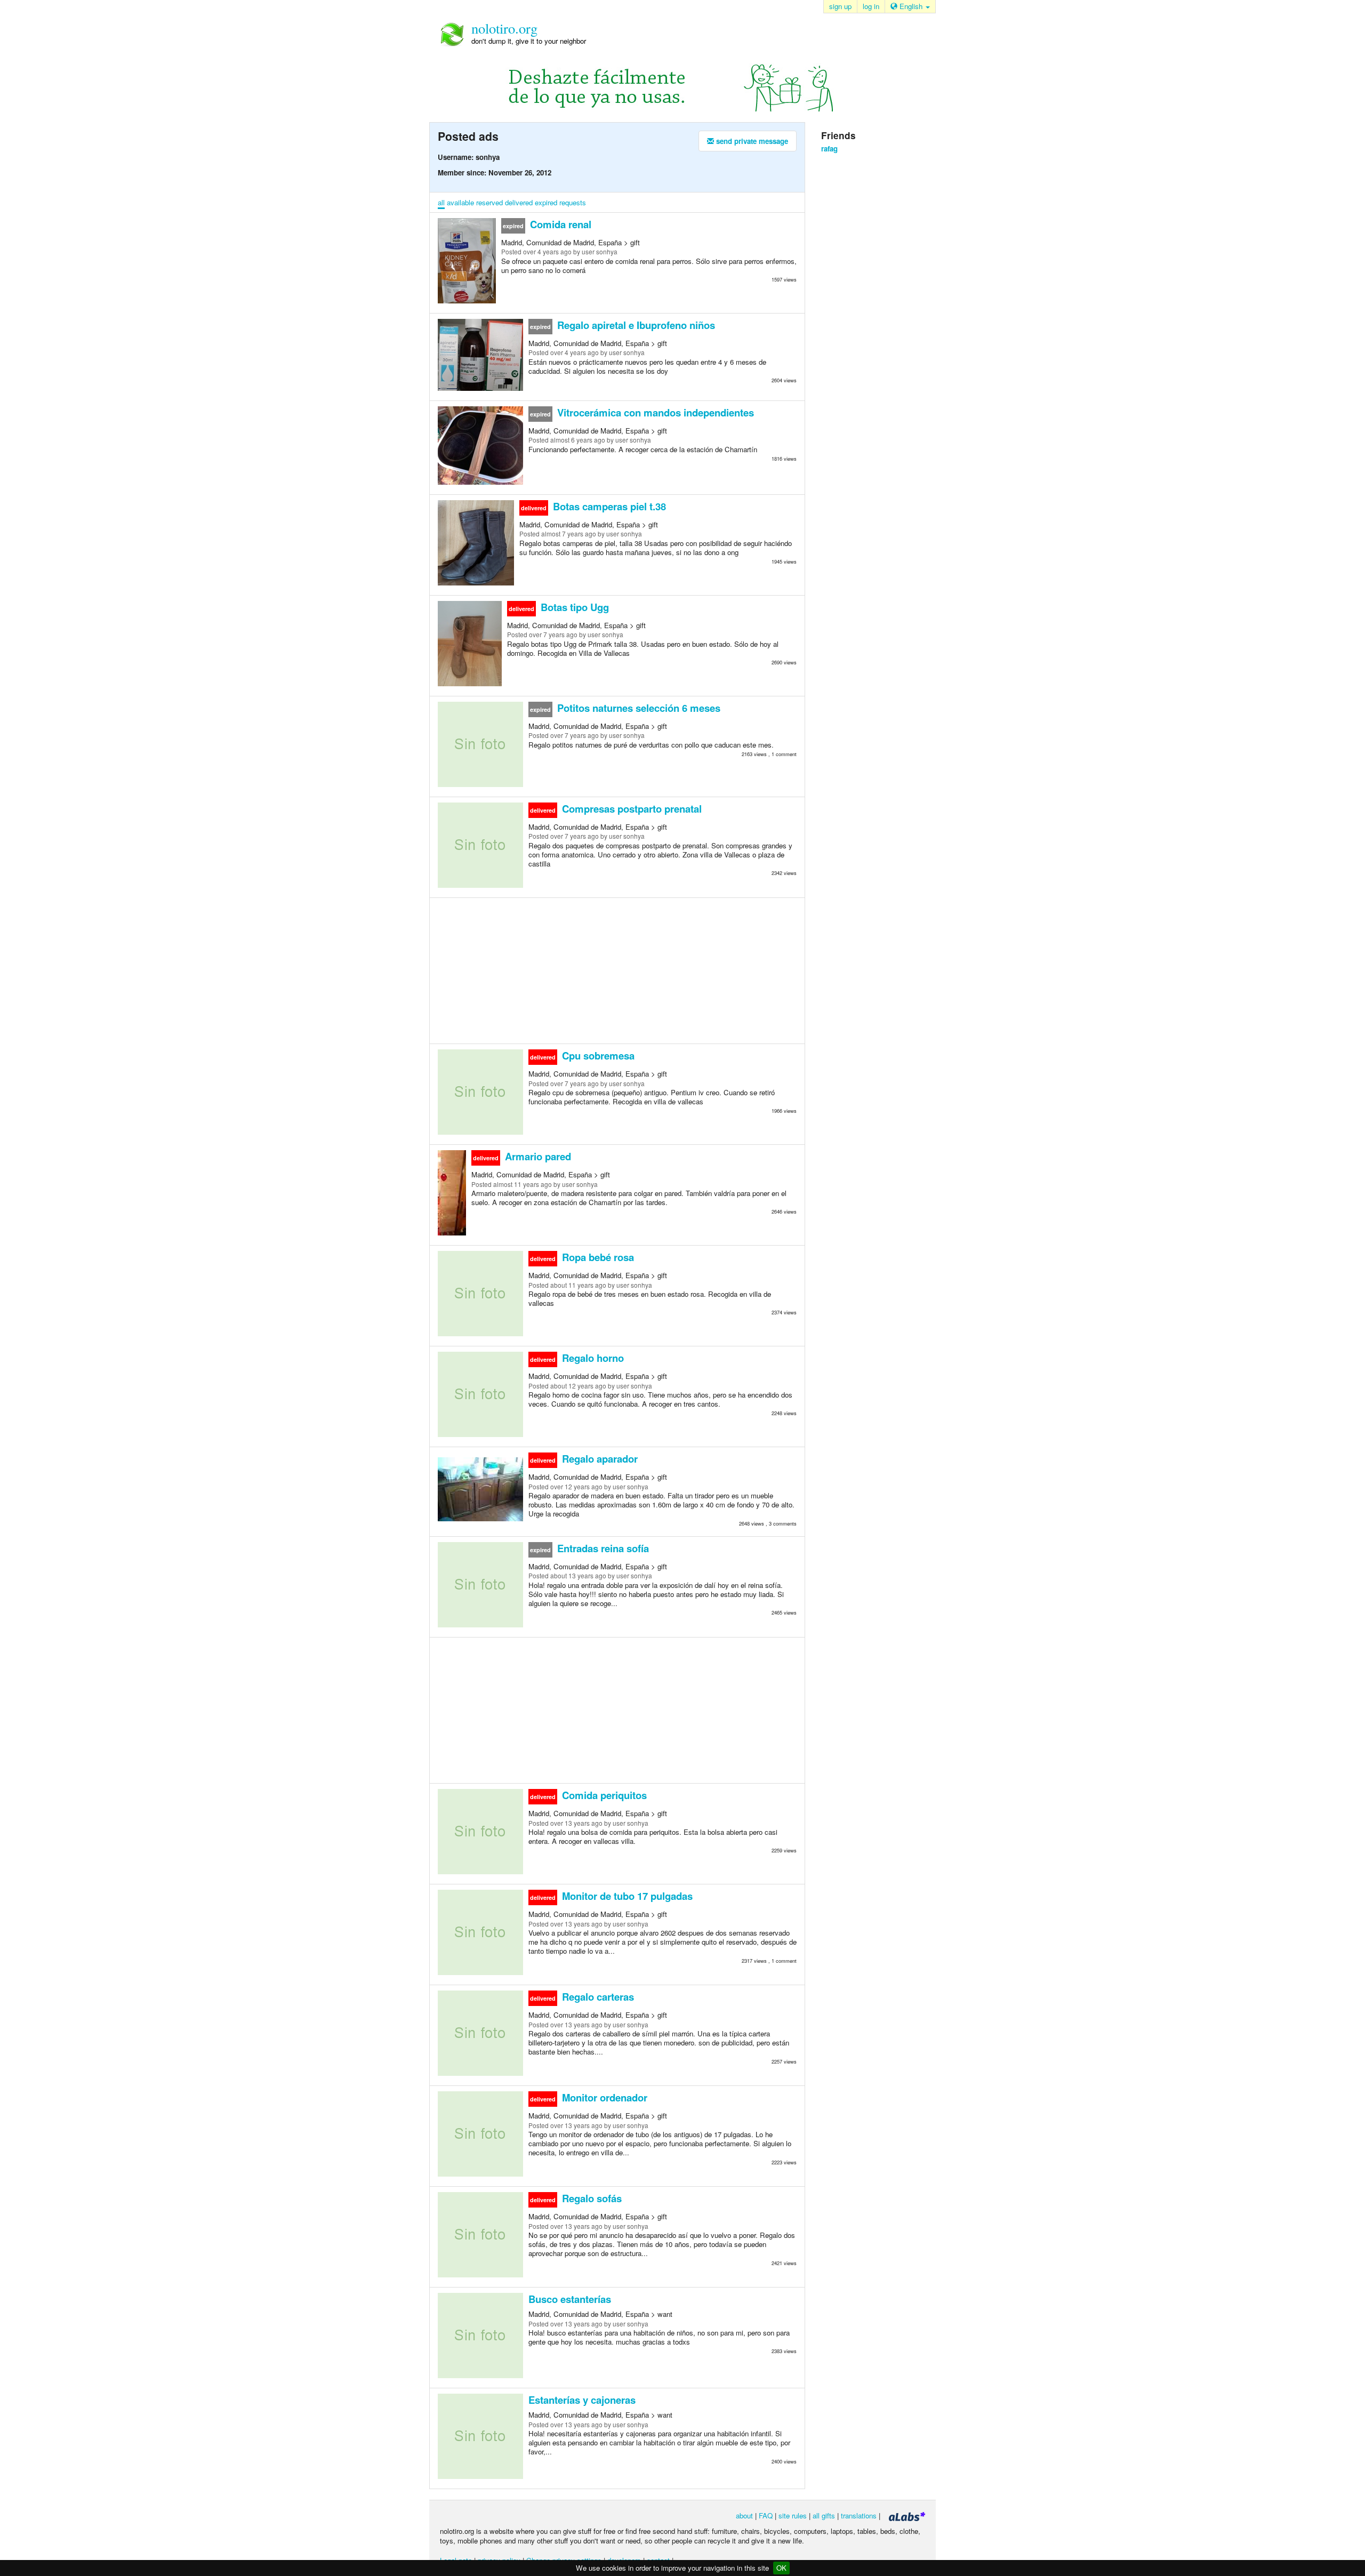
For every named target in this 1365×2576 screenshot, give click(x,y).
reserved (489, 202)
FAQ (766, 2515)
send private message (751, 141)
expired (546, 202)
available (460, 202)
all (441, 202)
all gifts (824, 2515)
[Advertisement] (617, 970)
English (911, 6)
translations (859, 2515)
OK (781, 2568)
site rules (793, 2515)
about (744, 2515)
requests (573, 202)
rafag (829, 149)
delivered (519, 202)
